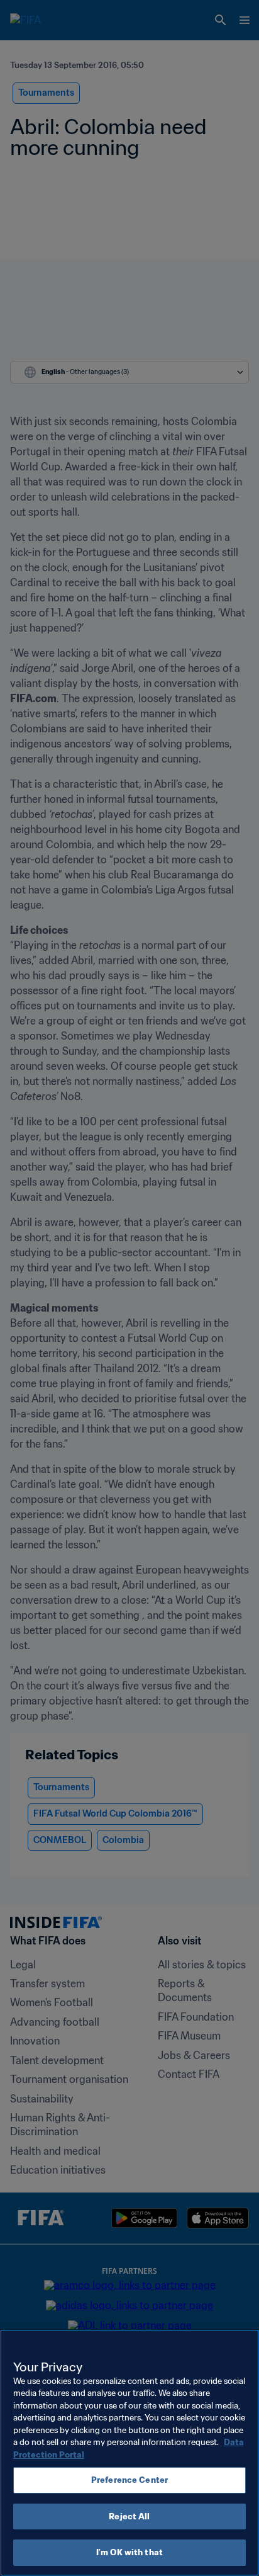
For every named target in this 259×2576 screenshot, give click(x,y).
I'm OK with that (129, 2552)
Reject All (129, 2516)
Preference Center (129, 2480)
